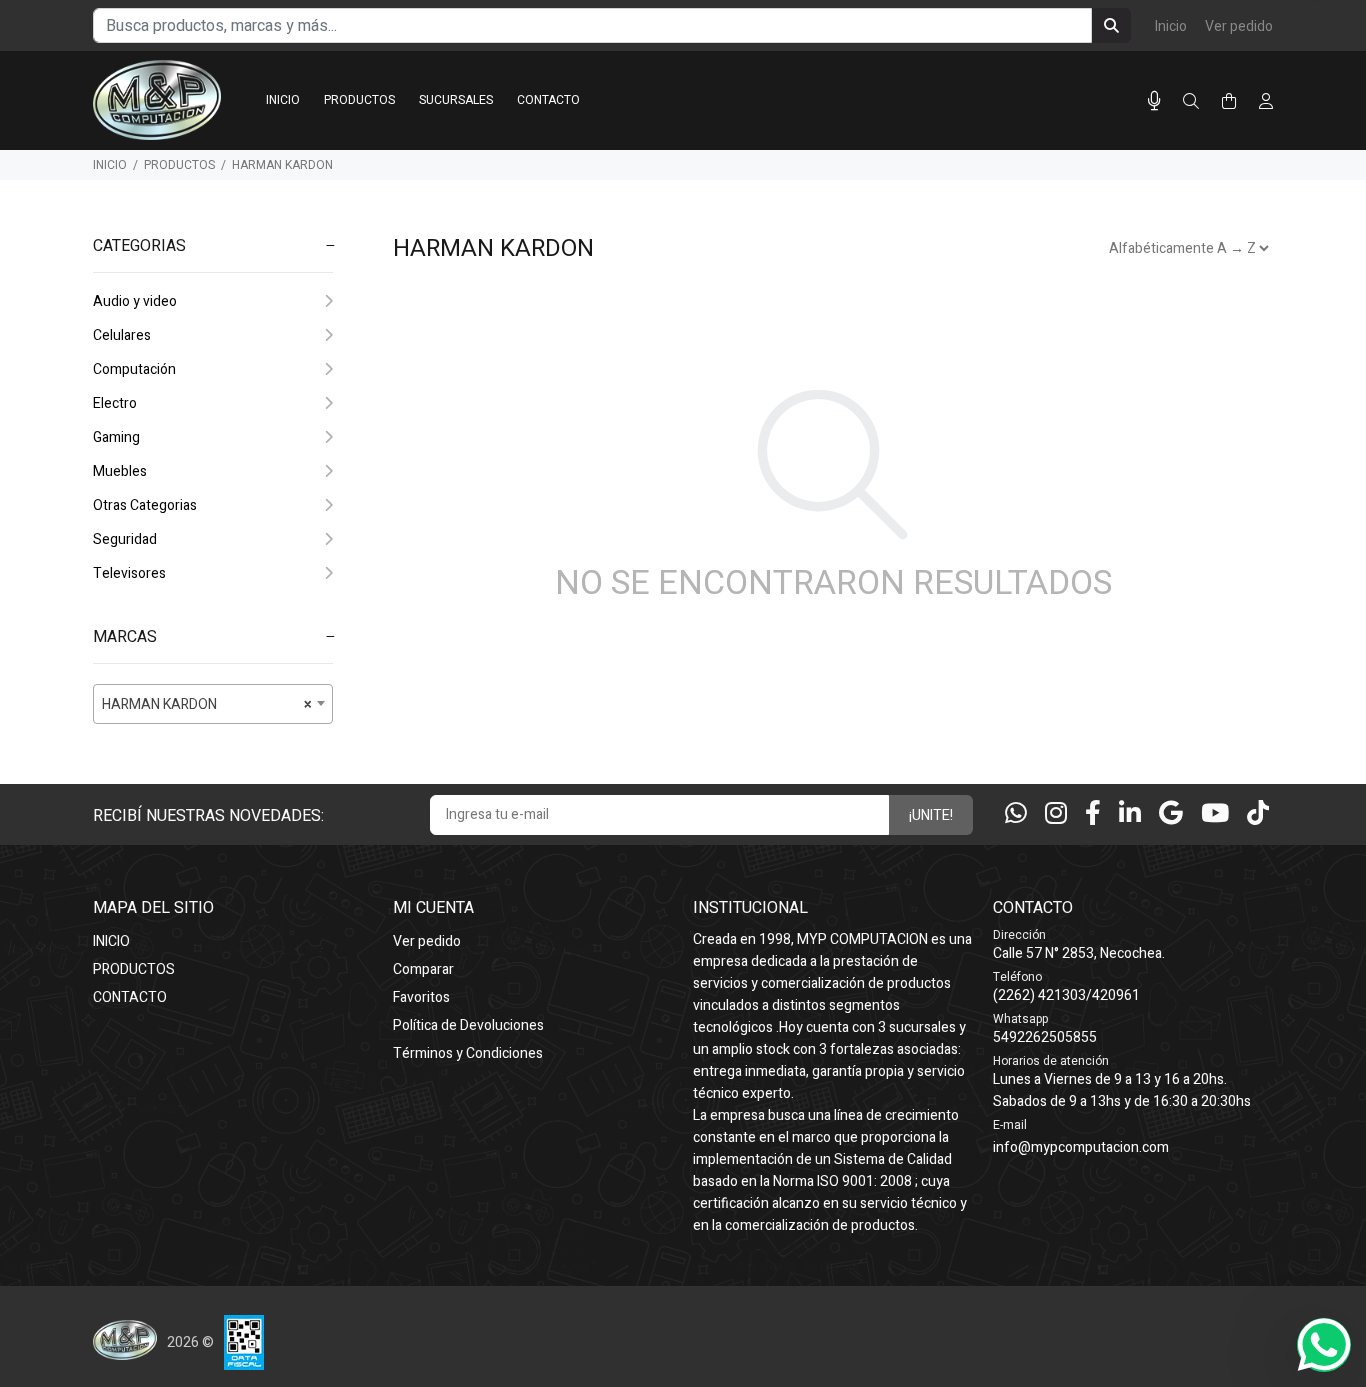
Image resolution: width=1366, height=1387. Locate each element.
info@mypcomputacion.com (1081, 1147)
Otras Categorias (145, 505)
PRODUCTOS (179, 165)
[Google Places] (1171, 814)
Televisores (129, 573)
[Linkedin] (1130, 814)
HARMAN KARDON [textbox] (207, 704)
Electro (115, 403)
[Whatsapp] (1016, 814)
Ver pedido (1239, 26)
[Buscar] (1191, 102)
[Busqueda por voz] (1154, 101)
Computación (134, 369)
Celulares (122, 335)
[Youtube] (1215, 814)
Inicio (1171, 26)
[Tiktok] (1258, 814)
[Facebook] (1093, 814)
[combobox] (213, 704)
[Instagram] (1056, 814)
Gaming (116, 437)
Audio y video (135, 301)
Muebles (120, 471)
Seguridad (125, 539)
